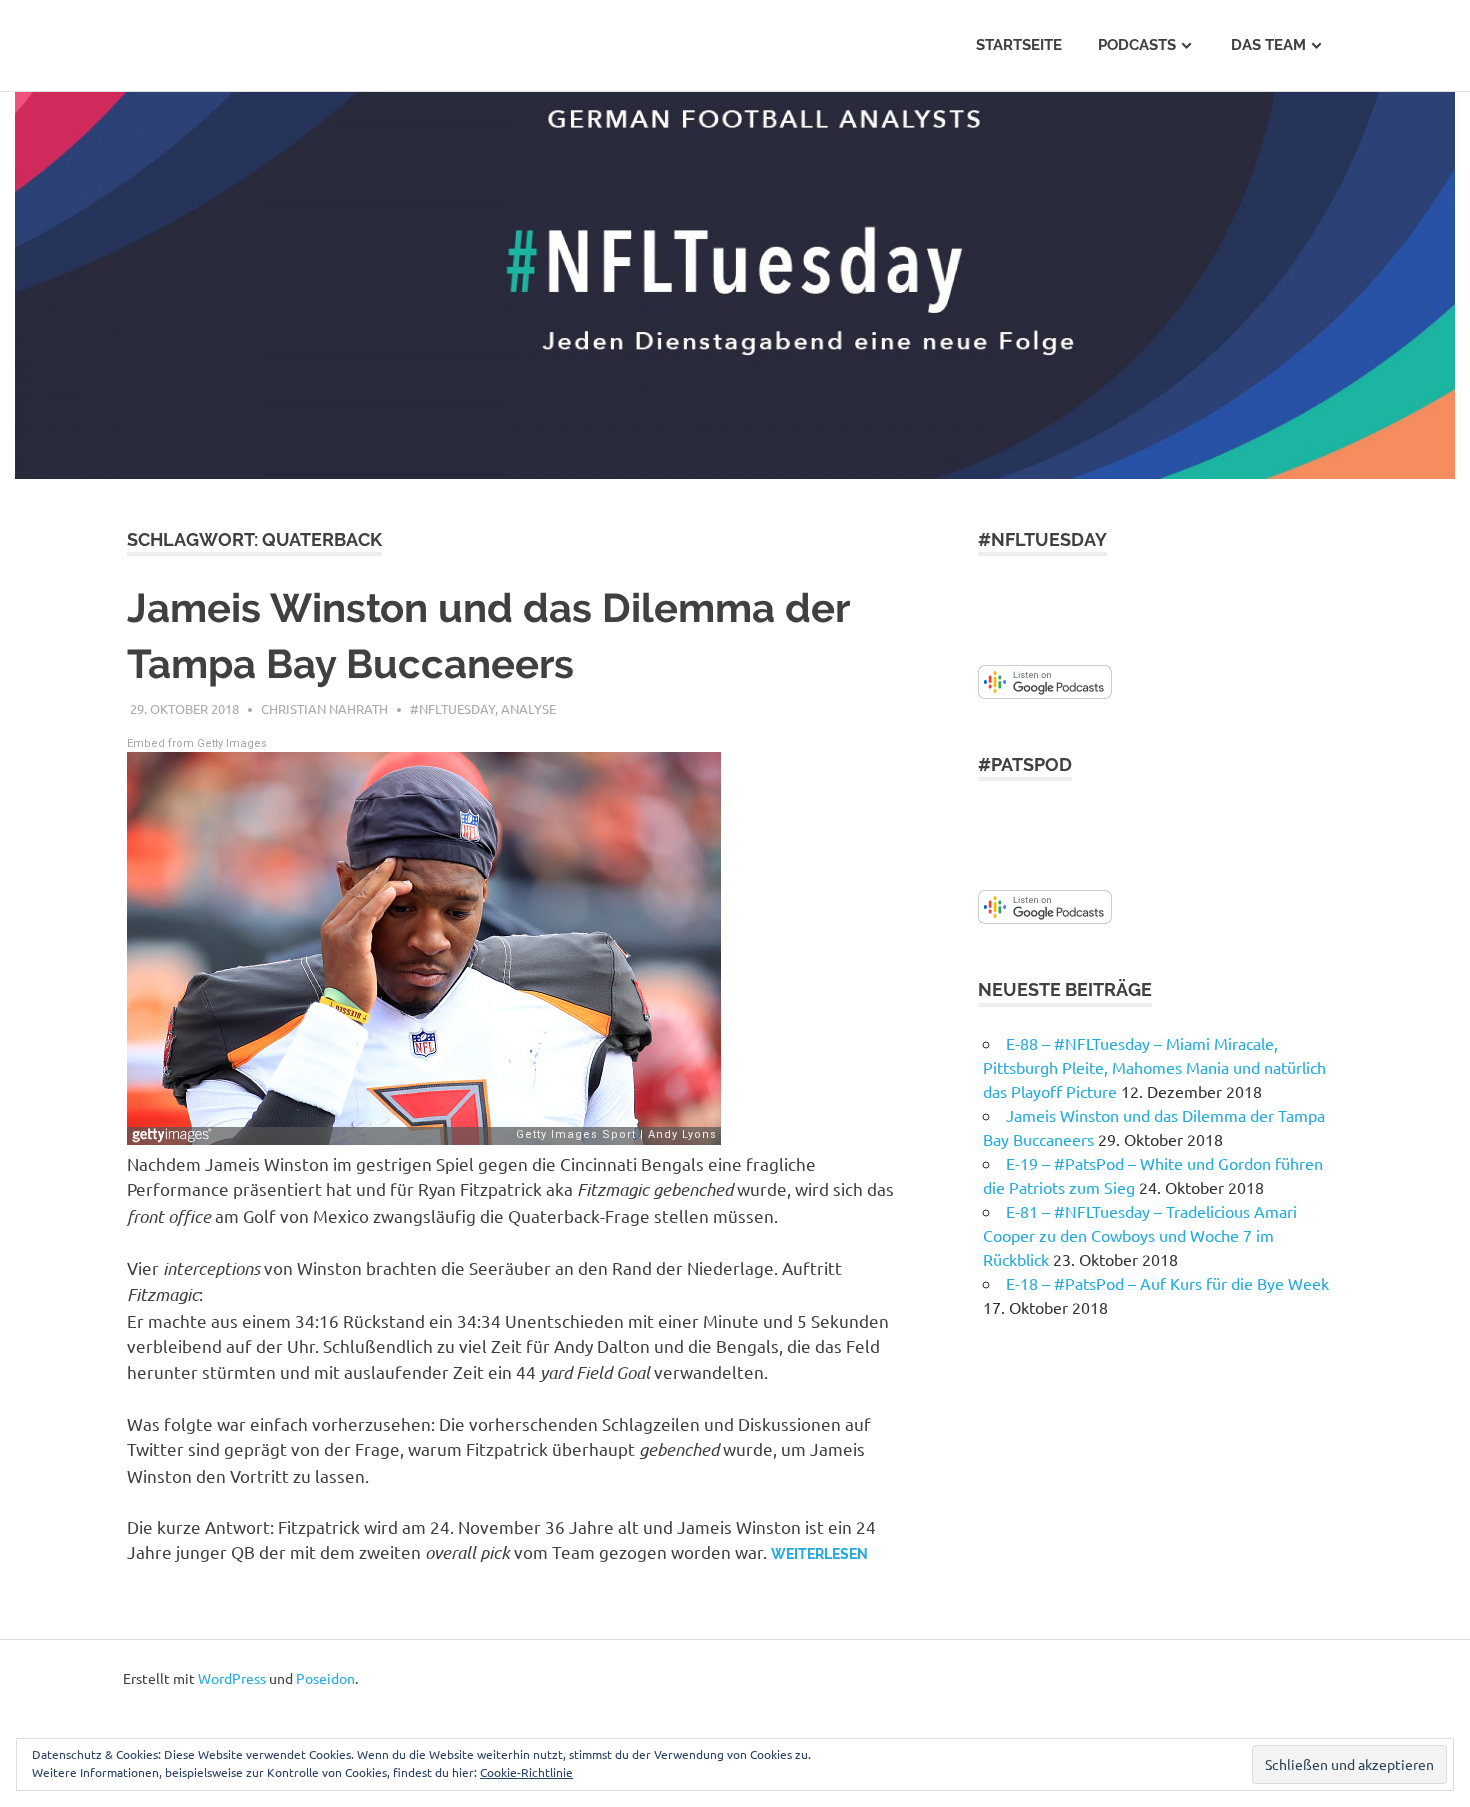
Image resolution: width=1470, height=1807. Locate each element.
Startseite (1019, 45)
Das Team (1268, 45)
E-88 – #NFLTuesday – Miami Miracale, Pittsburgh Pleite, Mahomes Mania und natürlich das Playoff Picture (1154, 1067)
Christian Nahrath (324, 708)
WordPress (232, 1678)
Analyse (528, 708)
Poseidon (325, 1678)
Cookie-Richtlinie (526, 1772)
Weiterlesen (819, 1554)
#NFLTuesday (452, 708)
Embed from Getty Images (197, 743)
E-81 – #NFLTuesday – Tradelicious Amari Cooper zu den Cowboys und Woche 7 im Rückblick (1140, 1235)
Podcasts (1137, 45)
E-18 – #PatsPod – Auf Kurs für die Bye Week (1167, 1283)
